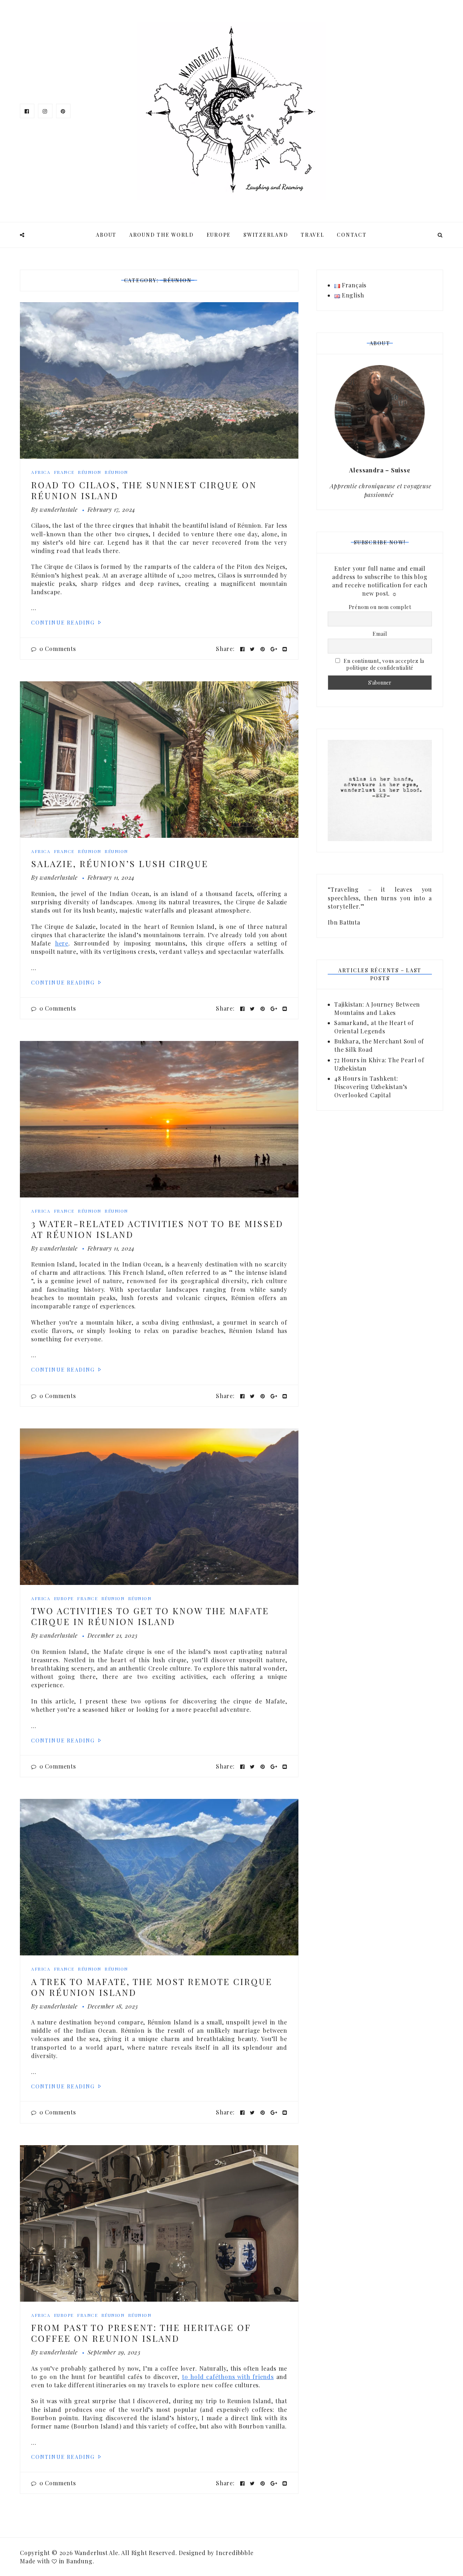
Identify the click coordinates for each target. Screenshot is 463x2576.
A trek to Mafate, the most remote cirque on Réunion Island (152, 1987)
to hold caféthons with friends (228, 2377)
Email (380, 634)
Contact (352, 235)
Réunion (90, 472)
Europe (219, 235)
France (64, 472)
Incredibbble (235, 2553)
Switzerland (266, 235)
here (62, 943)
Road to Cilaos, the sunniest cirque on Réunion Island (144, 490)
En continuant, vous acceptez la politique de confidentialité (384, 664)
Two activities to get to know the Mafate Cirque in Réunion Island (150, 1616)
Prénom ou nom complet (380, 607)
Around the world (162, 235)
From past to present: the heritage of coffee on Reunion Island (141, 2333)
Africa (41, 472)
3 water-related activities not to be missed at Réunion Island (157, 1229)
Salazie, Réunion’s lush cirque (120, 863)
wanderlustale (59, 509)
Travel (313, 235)
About (106, 235)
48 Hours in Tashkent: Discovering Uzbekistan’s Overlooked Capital (371, 1087)
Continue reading (64, 623)
